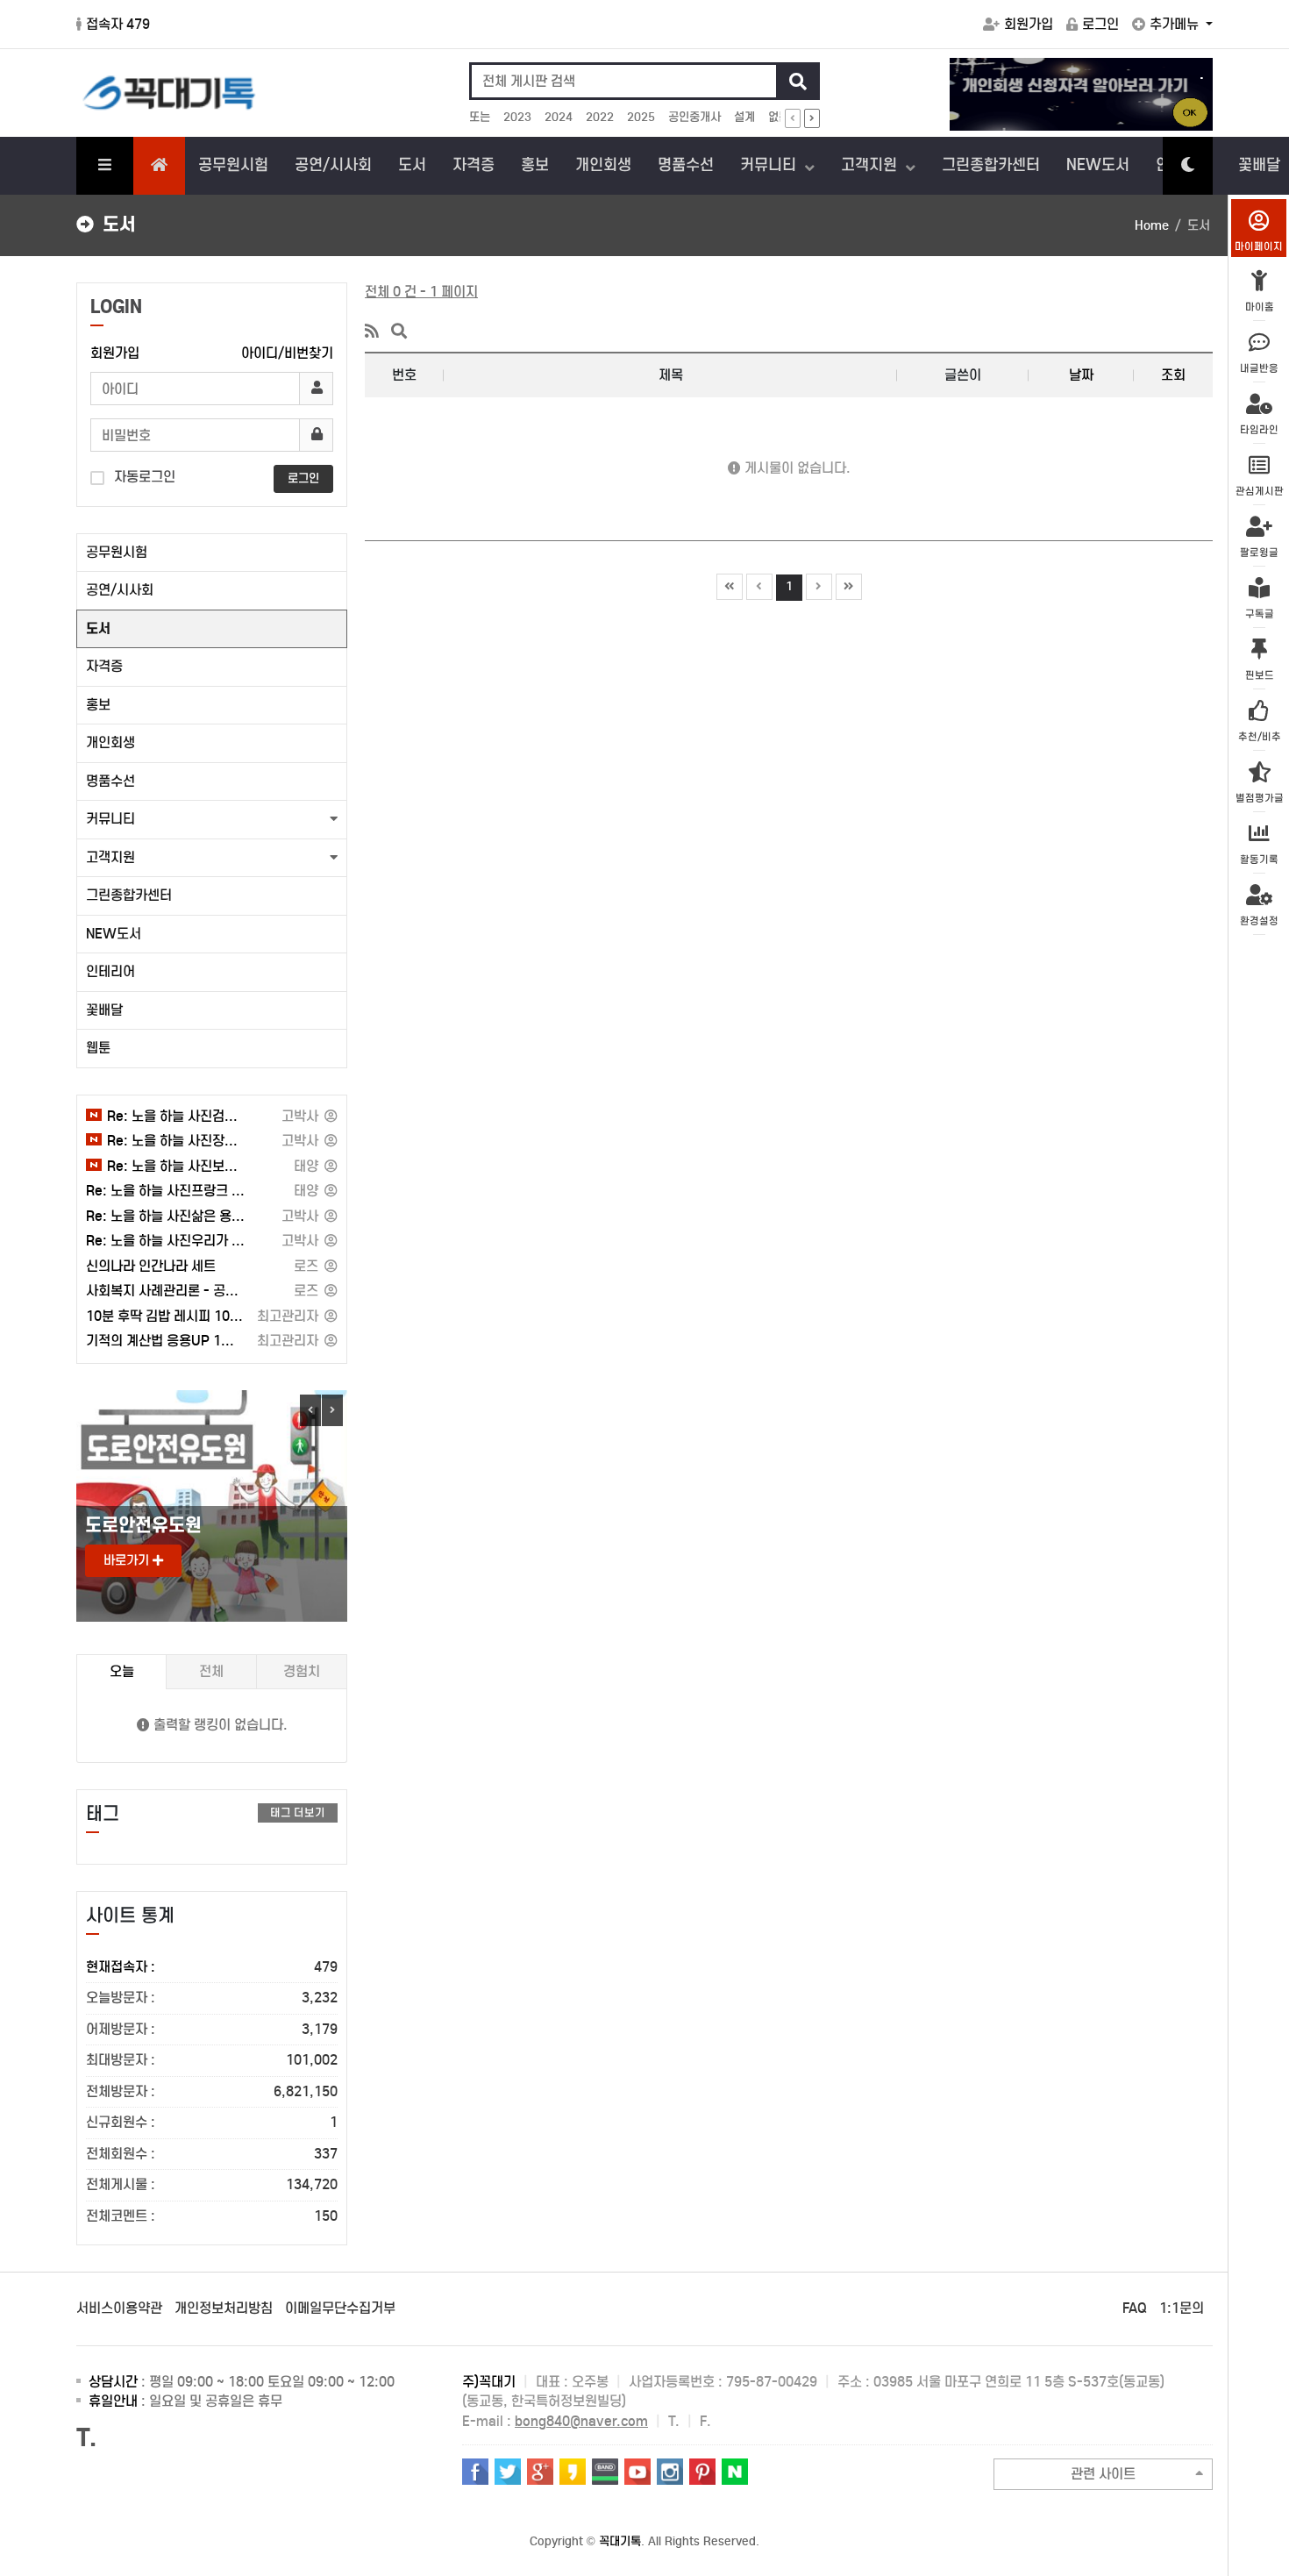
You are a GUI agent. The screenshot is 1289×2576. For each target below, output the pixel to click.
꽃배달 (104, 1010)
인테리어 (110, 971)
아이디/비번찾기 (287, 353)
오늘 (122, 1671)
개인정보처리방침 (224, 2308)
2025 (641, 117)
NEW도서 (1098, 165)
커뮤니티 (770, 165)
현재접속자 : (212, 1967)
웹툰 (98, 1048)
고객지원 (871, 165)
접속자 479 (118, 24)
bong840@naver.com (581, 2421)
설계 (744, 117)
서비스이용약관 (119, 2308)
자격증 (474, 165)
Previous (310, 1410)
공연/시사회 (333, 165)
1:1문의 (1182, 2308)
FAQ (1135, 2308)
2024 (559, 117)
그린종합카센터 (991, 165)
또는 (480, 117)
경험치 (302, 1671)
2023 (517, 117)
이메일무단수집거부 (340, 2308)
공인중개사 (694, 117)
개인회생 (603, 165)
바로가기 (128, 1560)
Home (1152, 225)
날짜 (1081, 375)
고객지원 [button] (110, 857)
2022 (600, 117)
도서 (412, 165)
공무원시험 (233, 165)
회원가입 (1029, 24)
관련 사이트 (1103, 2474)
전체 (211, 1671)
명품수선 (686, 165)
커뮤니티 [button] (110, 819)
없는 (779, 117)
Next (332, 1410)
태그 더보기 (298, 1812)
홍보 (535, 165)
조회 (1173, 375)
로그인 (1100, 24)
